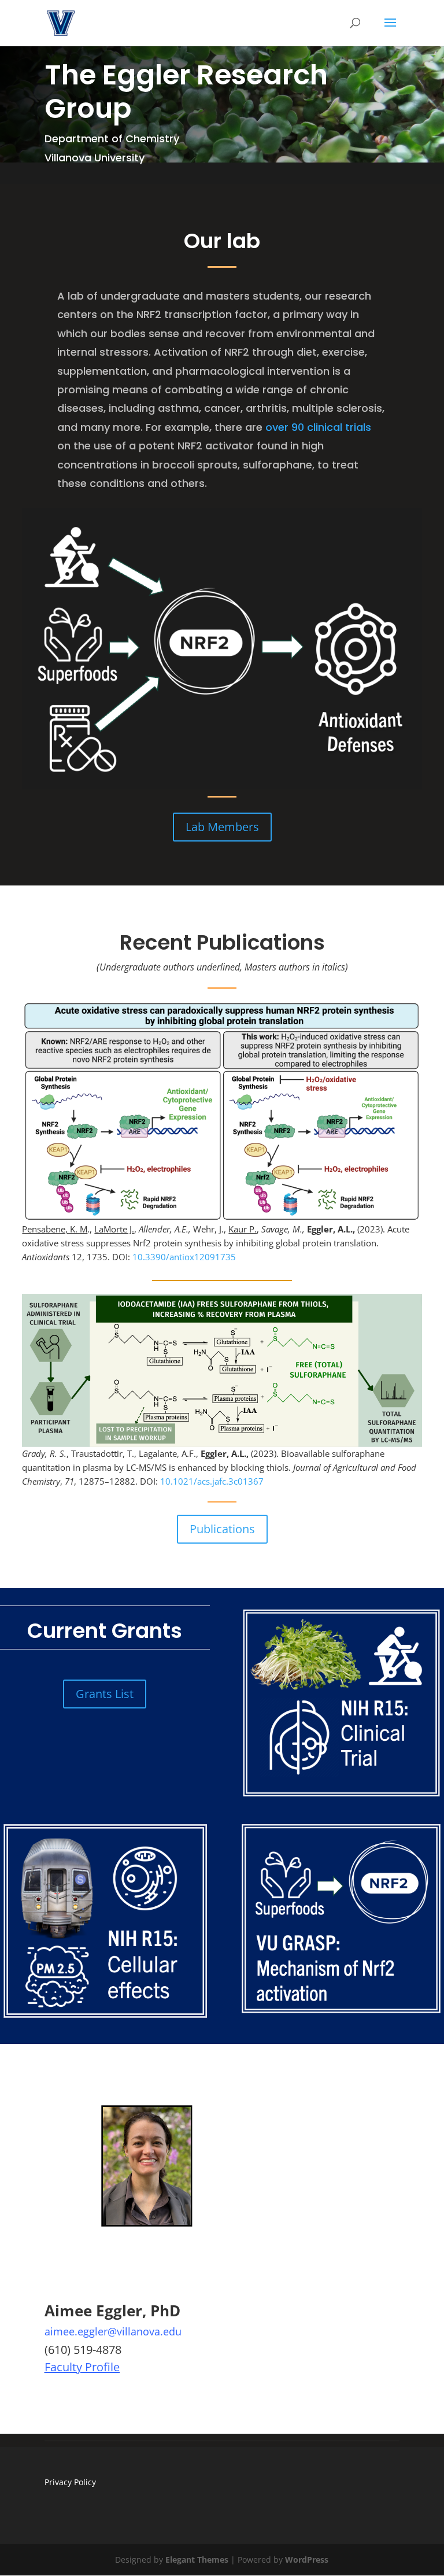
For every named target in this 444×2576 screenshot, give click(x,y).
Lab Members (222, 827)
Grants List (105, 1694)
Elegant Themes (197, 2560)
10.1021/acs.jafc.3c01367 (212, 1481)
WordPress (307, 2560)
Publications (222, 1529)
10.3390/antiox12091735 (184, 1257)
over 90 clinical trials (318, 427)
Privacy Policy (70, 2482)
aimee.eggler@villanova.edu (113, 2331)
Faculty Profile (82, 2367)
